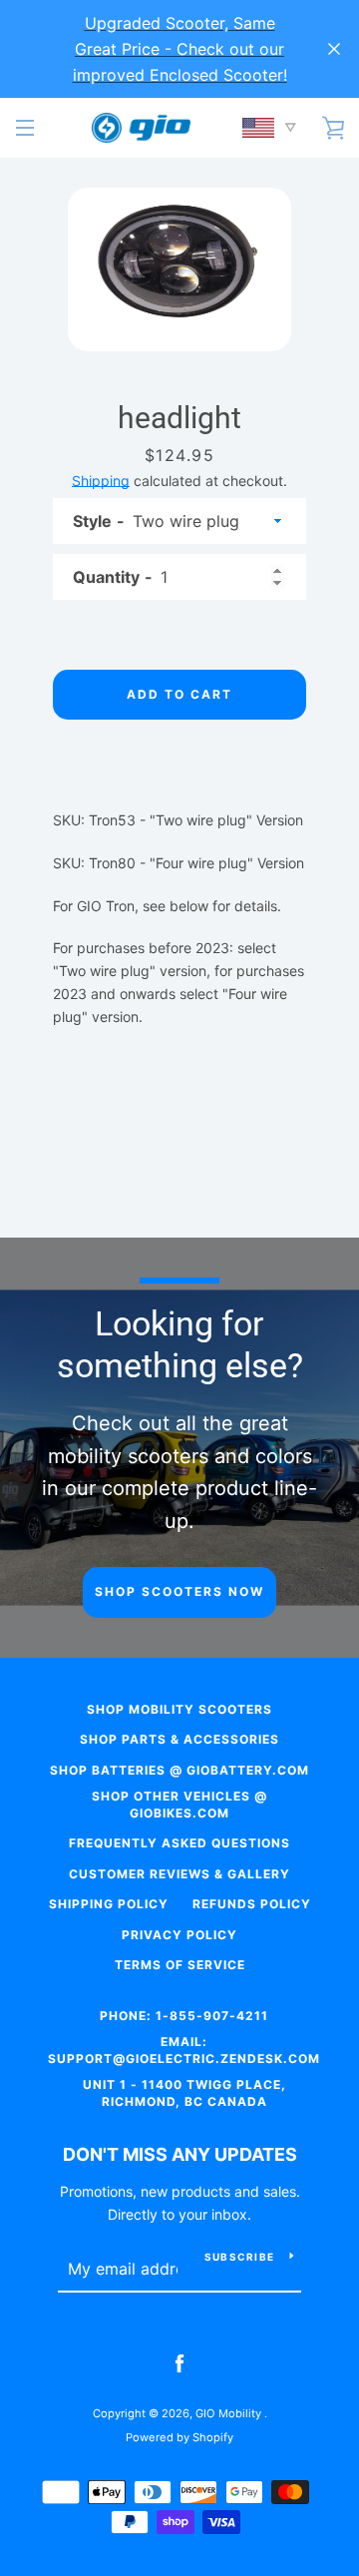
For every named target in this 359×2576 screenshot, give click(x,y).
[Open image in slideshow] (179, 269)
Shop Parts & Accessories (179, 1739)
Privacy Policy (179, 1935)
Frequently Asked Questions (179, 1843)
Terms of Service (180, 1965)
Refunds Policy (252, 1904)
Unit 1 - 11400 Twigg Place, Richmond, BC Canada (184, 2093)
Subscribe (239, 2257)
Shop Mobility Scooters (179, 1709)
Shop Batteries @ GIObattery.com (179, 1770)
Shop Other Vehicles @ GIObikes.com (179, 1804)
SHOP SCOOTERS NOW (179, 1591)
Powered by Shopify (179, 2437)
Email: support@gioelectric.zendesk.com (184, 2050)
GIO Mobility (230, 2413)
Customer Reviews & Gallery (179, 1874)
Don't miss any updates (180, 2154)
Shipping (101, 481)
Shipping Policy (109, 1904)
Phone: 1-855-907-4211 (184, 2016)
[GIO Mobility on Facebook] (179, 2363)
